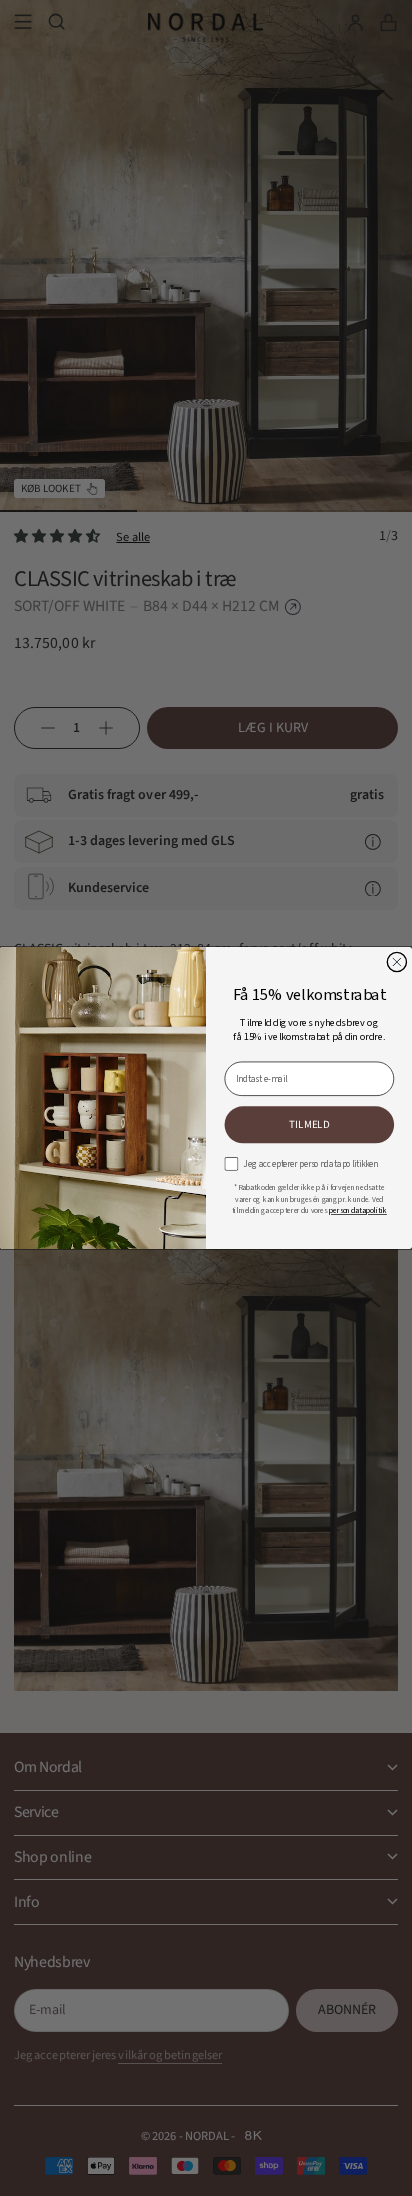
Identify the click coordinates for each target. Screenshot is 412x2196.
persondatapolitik (358, 1210)
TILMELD (309, 1124)
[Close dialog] (396, 961)
